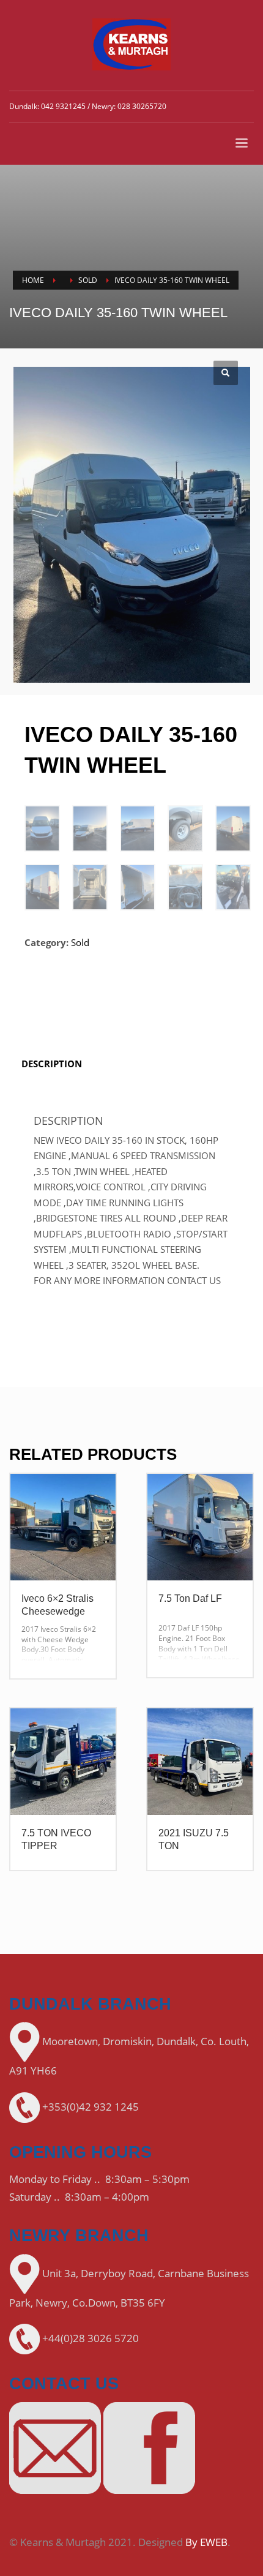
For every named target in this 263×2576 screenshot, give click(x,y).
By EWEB (206, 2542)
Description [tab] (52, 1064)
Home (33, 280)
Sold (88, 280)
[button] (226, 373)
